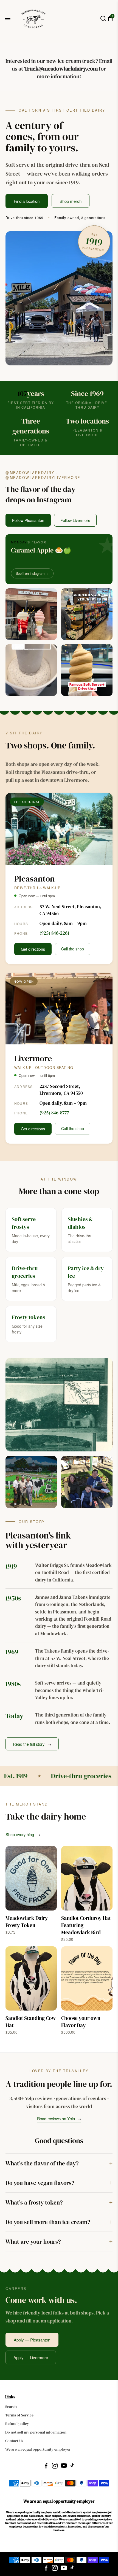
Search (11, 2407)
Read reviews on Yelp (59, 2118)
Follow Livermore (75, 520)
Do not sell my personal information (36, 2432)
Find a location (27, 201)
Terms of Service (19, 2415)
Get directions (33, 949)
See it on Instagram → (32, 573)
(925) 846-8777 (54, 1113)
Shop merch (71, 201)
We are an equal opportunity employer (38, 2449)
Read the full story (32, 1744)
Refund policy (17, 2424)
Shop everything (23, 1834)
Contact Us (14, 2441)
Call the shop (73, 949)
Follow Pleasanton (28, 520)
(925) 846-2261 (54, 933)
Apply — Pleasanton (32, 2340)
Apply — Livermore (31, 2357)
